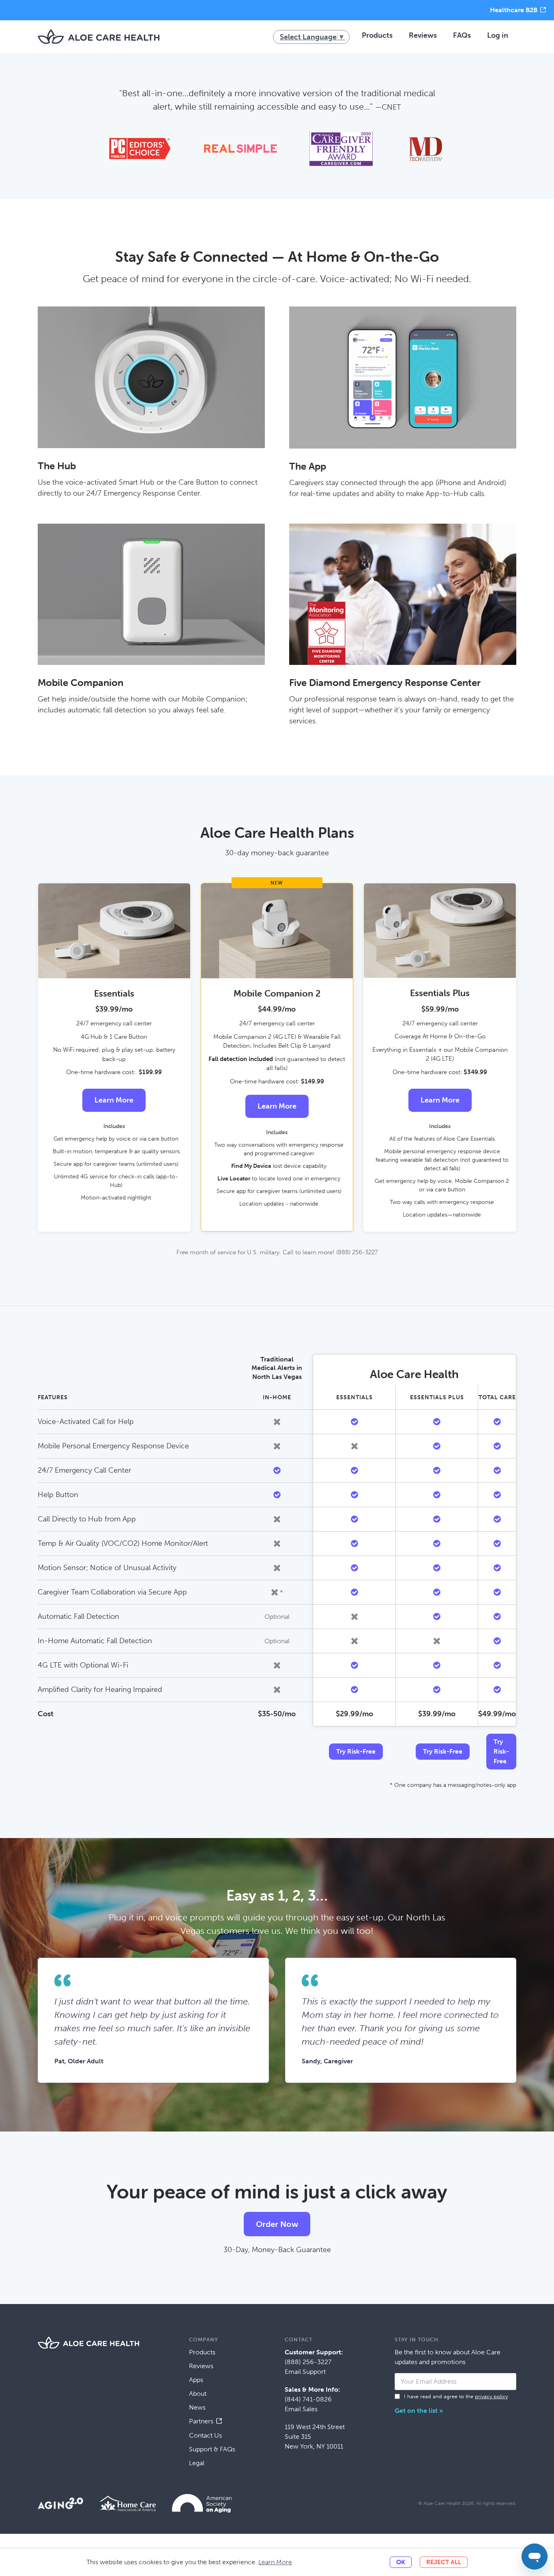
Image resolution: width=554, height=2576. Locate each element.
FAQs (462, 35)
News (197, 2407)
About (198, 2394)
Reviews (423, 35)
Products (377, 35)
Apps (196, 2380)
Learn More (114, 1100)
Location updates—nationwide (442, 1215)
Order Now (277, 2224)
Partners (201, 2421)
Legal (197, 2463)
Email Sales (301, 2409)
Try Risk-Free (356, 1751)
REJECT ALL (444, 2562)
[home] (99, 37)
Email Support (305, 2372)
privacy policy (491, 2396)
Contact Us (205, 2435)
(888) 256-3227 (308, 2362)
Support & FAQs (212, 2449)
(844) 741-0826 (308, 2399)
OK (401, 2562)
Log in (498, 35)
